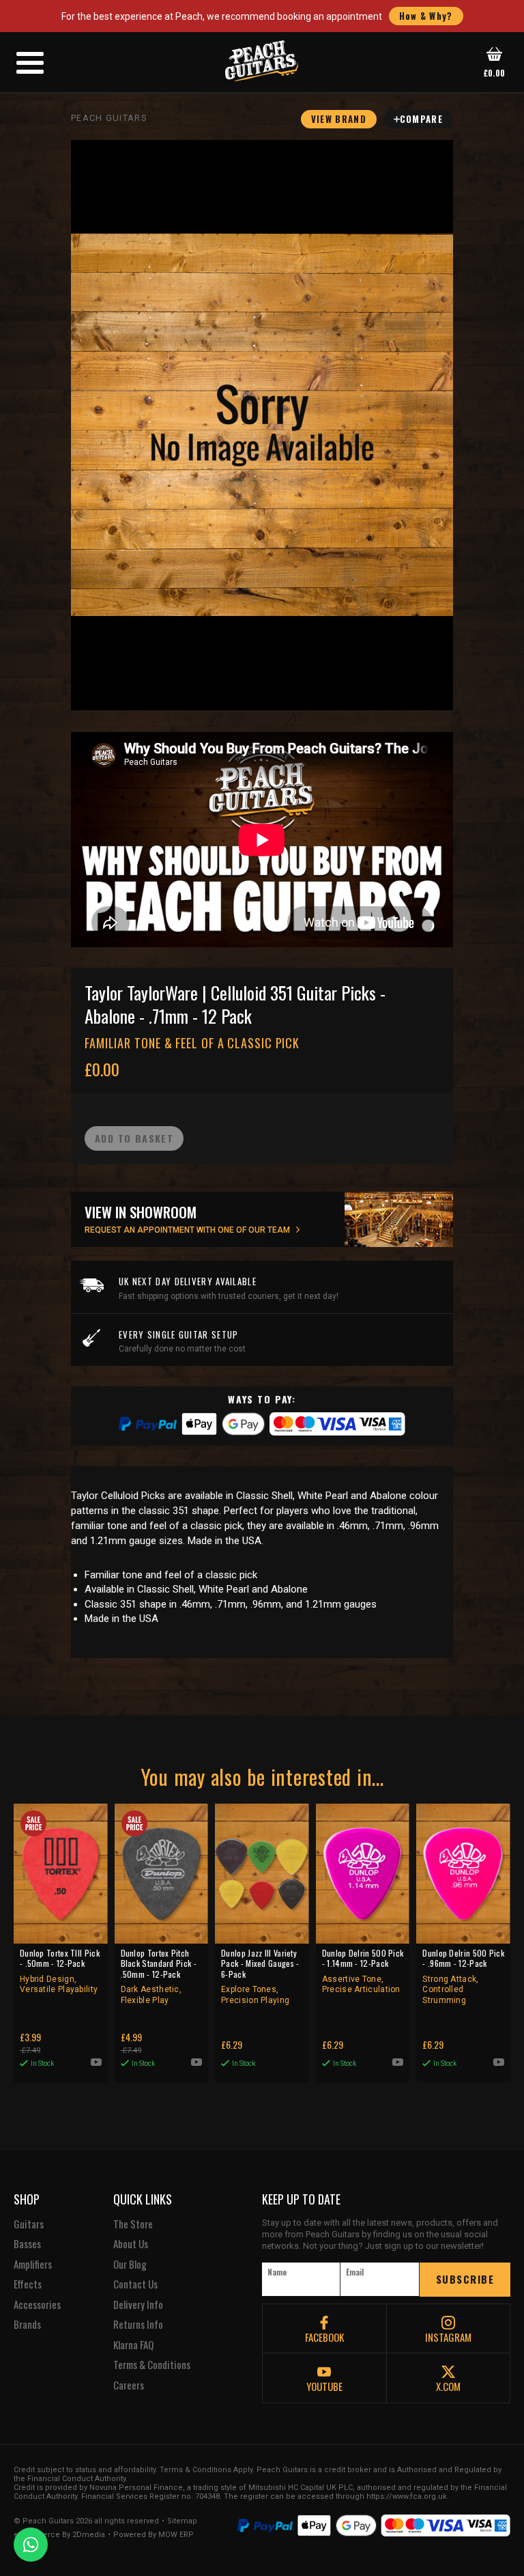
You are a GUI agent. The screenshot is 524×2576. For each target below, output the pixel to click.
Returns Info (138, 2325)
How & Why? (426, 16)
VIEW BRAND (339, 119)
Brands (27, 2325)
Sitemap (182, 2521)
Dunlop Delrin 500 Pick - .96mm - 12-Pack (463, 1976)
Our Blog (130, 2265)
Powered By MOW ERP (154, 2535)
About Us (131, 2244)
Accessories (37, 2305)
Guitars (29, 2224)
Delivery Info (138, 2305)
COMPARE (421, 119)
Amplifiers (33, 2265)
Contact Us (135, 2284)
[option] (265, 840)
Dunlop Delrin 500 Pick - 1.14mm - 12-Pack (363, 1971)
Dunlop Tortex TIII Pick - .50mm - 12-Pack (60, 1971)
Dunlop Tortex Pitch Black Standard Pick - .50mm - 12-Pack (159, 1976)
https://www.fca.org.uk (407, 2496)
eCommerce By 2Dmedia (59, 2535)
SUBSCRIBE (465, 2279)
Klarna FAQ (133, 2345)
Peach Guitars (109, 118)
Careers (129, 2385)
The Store (133, 2224)
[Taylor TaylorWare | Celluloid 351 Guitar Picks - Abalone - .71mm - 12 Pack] (262, 425)
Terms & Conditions (152, 2365)
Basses (27, 2244)
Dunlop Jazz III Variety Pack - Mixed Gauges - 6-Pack (260, 1976)
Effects (28, 2284)
